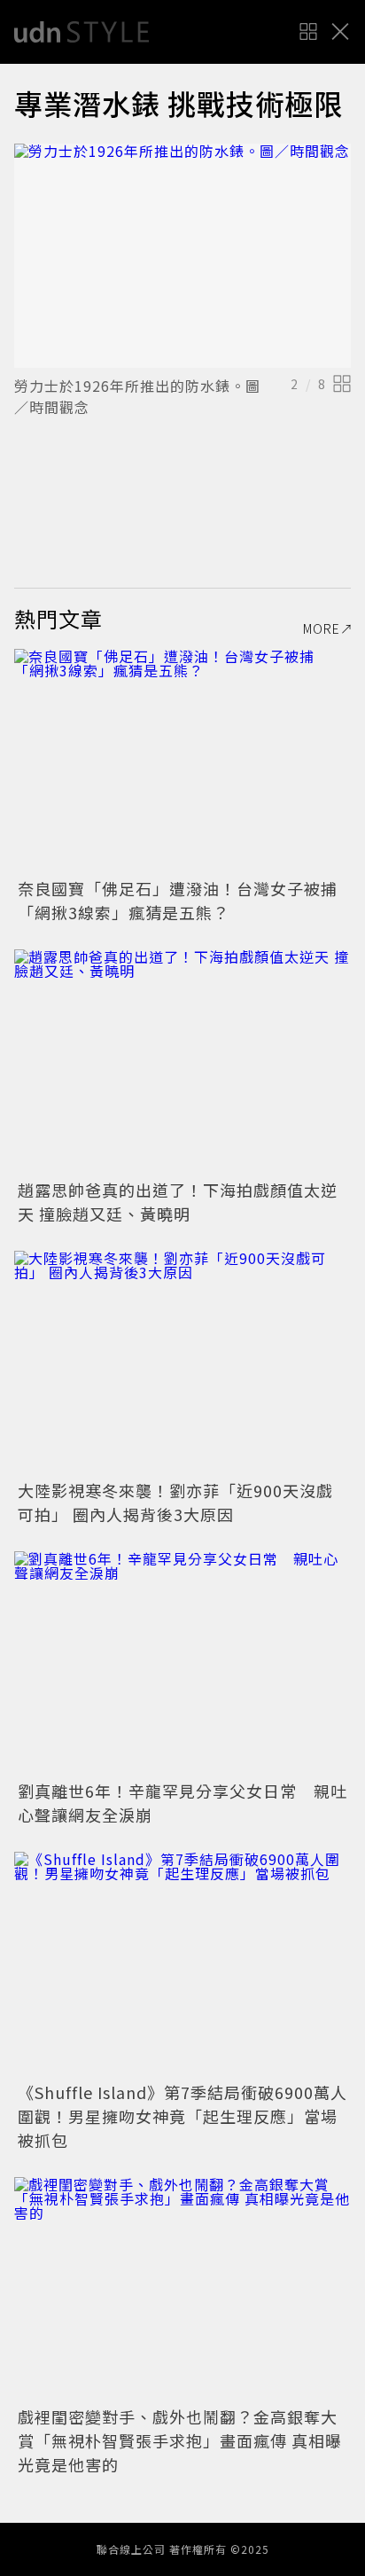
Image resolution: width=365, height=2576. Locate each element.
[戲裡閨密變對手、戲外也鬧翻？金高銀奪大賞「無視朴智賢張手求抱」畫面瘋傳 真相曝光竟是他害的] (182, 2289)
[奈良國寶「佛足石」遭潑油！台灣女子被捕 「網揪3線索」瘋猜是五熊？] (182, 761)
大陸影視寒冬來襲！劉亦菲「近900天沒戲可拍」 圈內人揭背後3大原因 (175, 1502)
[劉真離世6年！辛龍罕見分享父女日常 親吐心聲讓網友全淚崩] (182, 1663)
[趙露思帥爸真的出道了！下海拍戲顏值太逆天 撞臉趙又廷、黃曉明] (182, 1062)
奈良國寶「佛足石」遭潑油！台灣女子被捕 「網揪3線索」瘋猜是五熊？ (186, 900)
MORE (322, 628)
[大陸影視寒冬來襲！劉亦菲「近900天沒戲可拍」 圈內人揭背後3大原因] (182, 1363)
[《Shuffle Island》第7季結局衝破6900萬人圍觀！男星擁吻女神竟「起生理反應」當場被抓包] (182, 1964)
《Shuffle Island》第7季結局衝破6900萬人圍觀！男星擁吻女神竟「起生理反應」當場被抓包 (182, 2116)
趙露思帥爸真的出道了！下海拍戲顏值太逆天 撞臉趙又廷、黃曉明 (178, 1202)
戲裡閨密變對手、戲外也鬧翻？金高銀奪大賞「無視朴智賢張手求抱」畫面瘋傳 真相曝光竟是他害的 (180, 2440)
